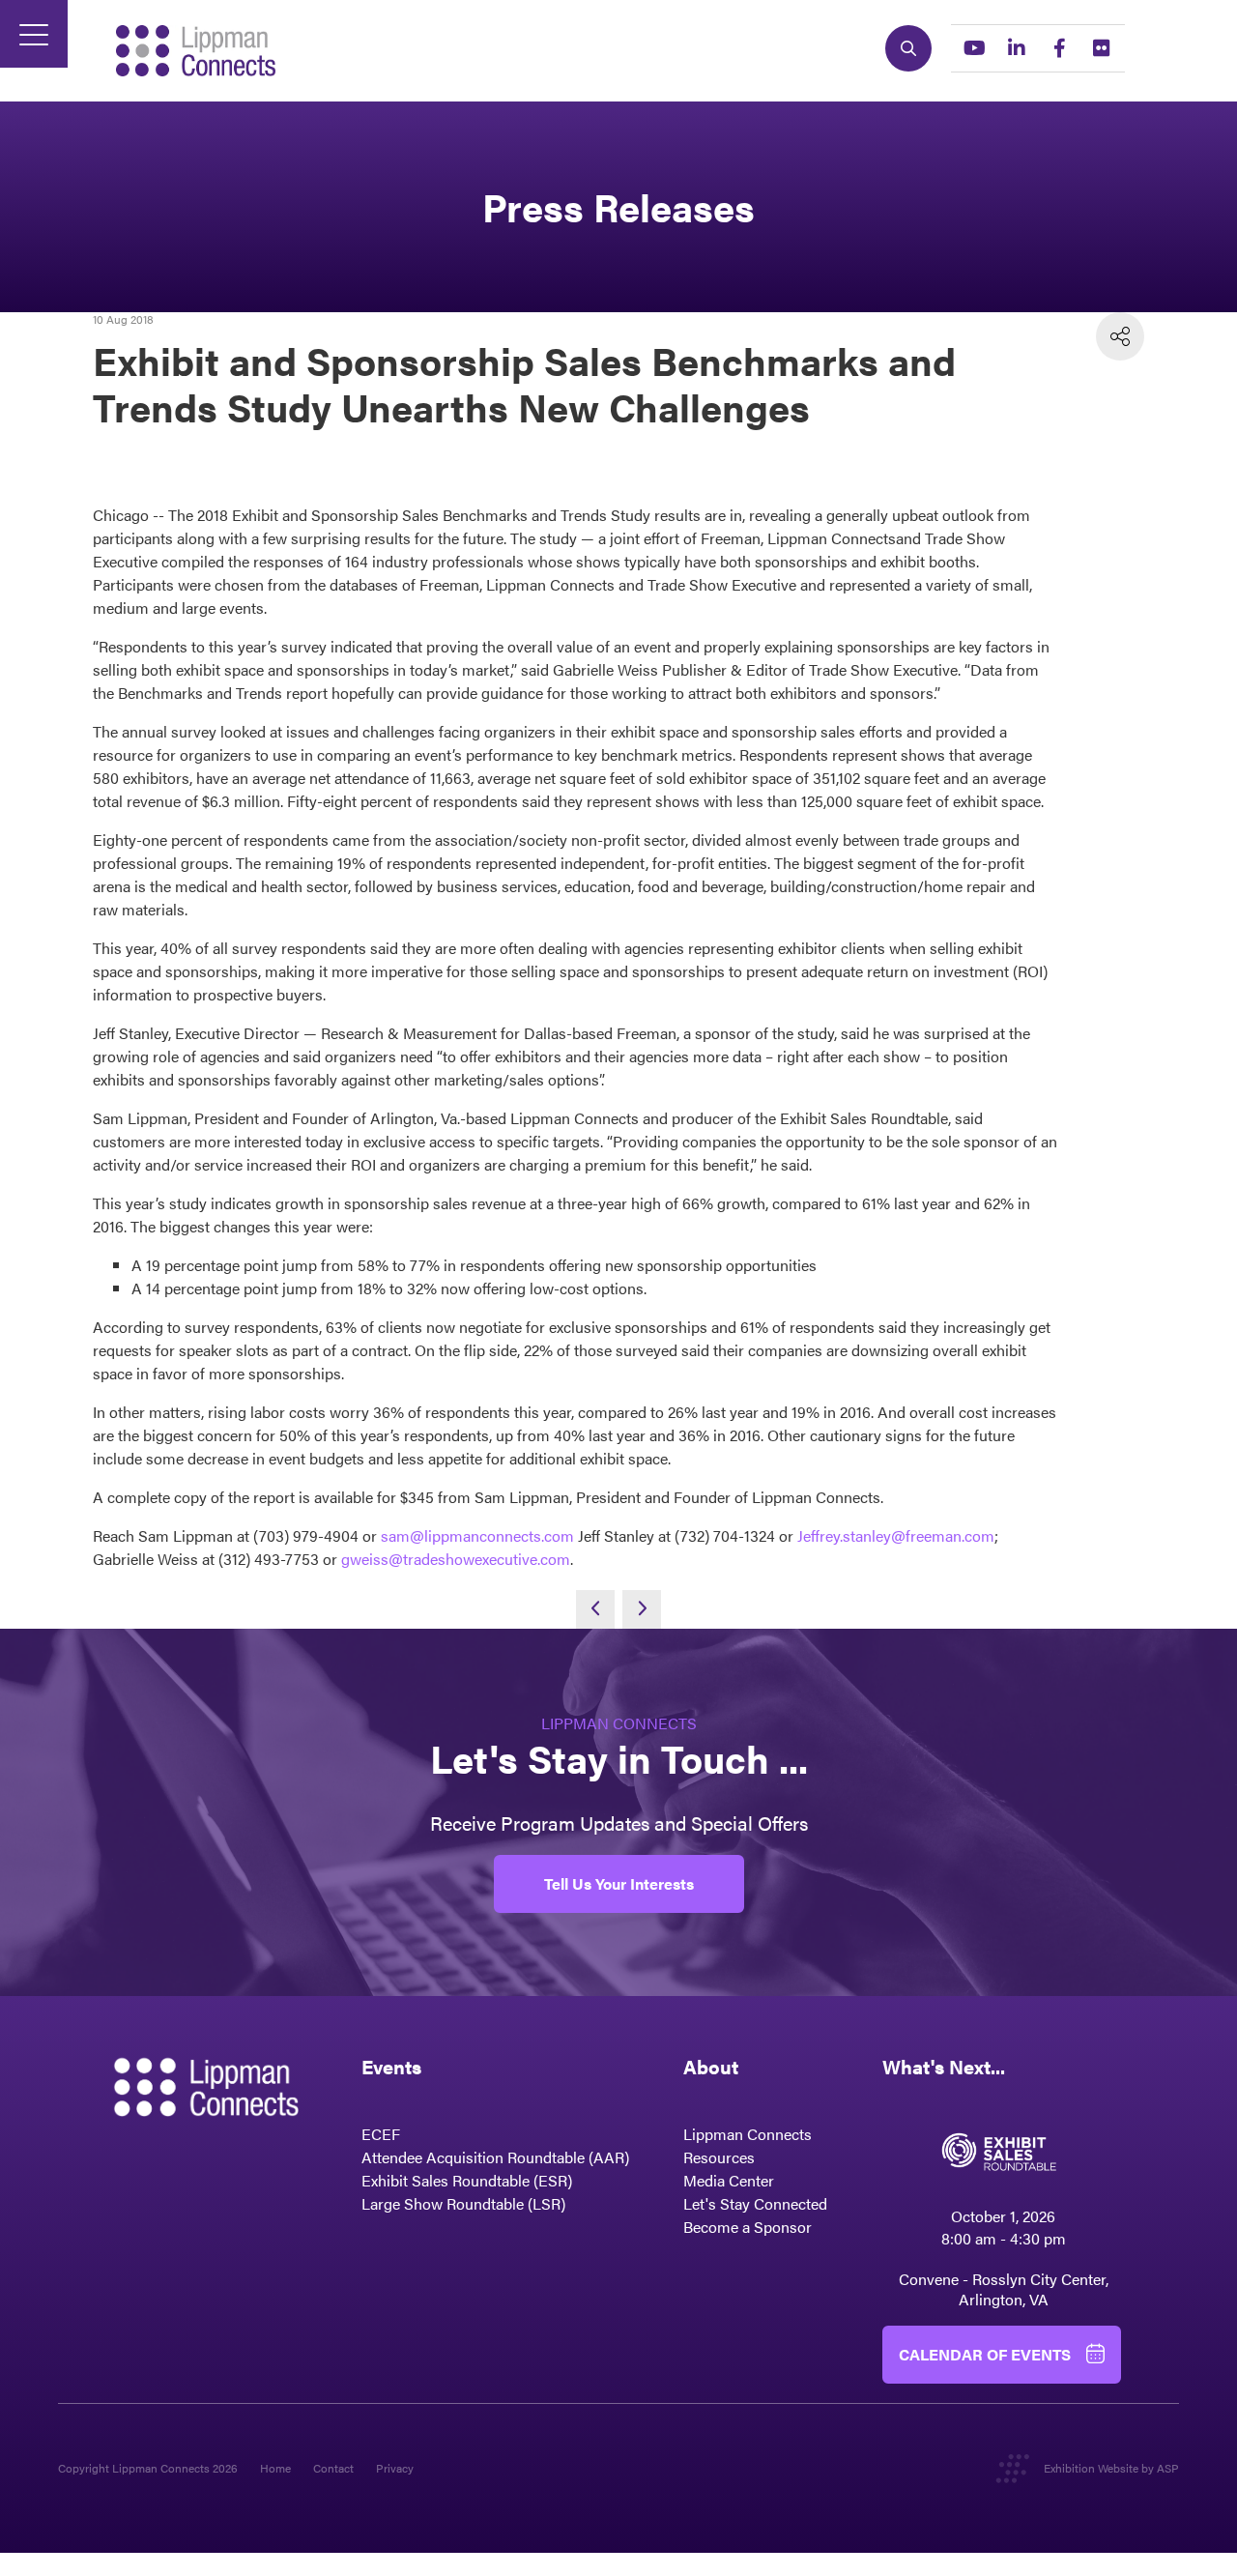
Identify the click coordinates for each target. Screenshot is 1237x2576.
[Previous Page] (595, 1609)
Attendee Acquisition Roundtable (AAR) (495, 2157)
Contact (333, 2468)
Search (908, 48)
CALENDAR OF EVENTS (985, 2354)
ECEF (381, 2134)
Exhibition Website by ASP (1111, 2468)
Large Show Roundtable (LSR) (463, 2203)
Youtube (974, 48)
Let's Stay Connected (755, 2203)
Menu (34, 34)
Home (275, 2468)
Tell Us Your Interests (619, 1883)
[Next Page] (642, 1609)
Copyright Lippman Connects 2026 (148, 2468)
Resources (719, 2157)
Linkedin (1017, 48)
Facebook (1059, 48)
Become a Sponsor (748, 2227)
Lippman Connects (748, 2134)
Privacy (395, 2468)
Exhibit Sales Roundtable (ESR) (467, 2180)
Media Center (729, 2180)
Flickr (1102, 48)
